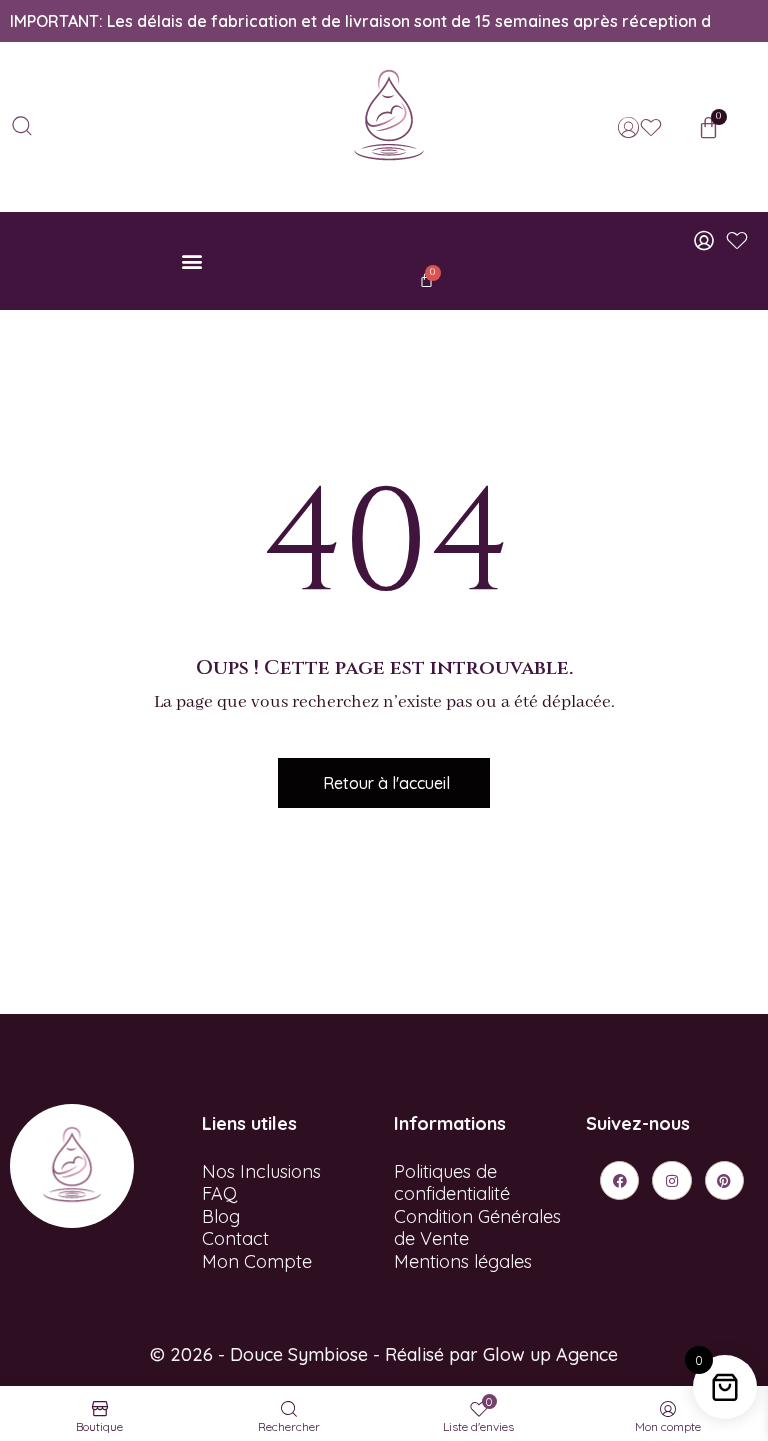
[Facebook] (619, 1180)
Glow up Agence (550, 1354)
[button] (192, 261)
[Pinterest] (724, 1180)
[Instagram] (671, 1180)
